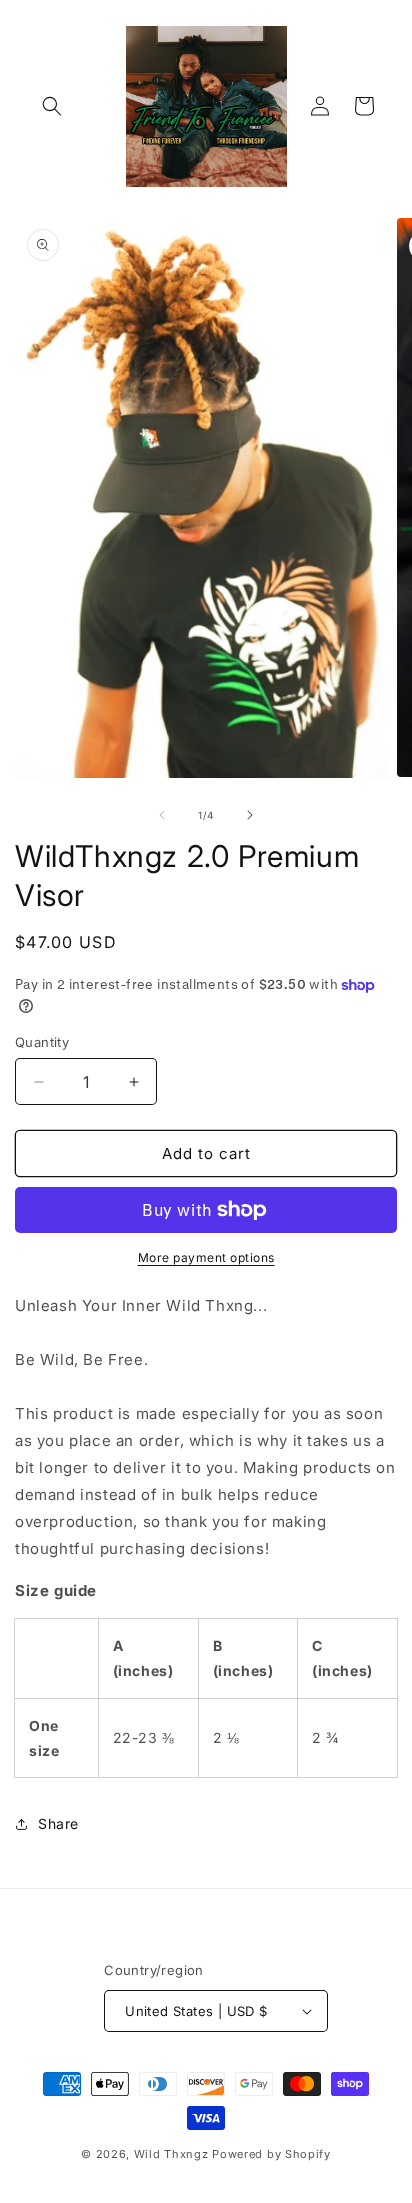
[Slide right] (250, 815)
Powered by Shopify (271, 2154)
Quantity (42, 1042)
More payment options (206, 1257)
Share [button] (58, 1823)
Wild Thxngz (171, 2154)
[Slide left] (162, 815)
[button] (52, 106)
